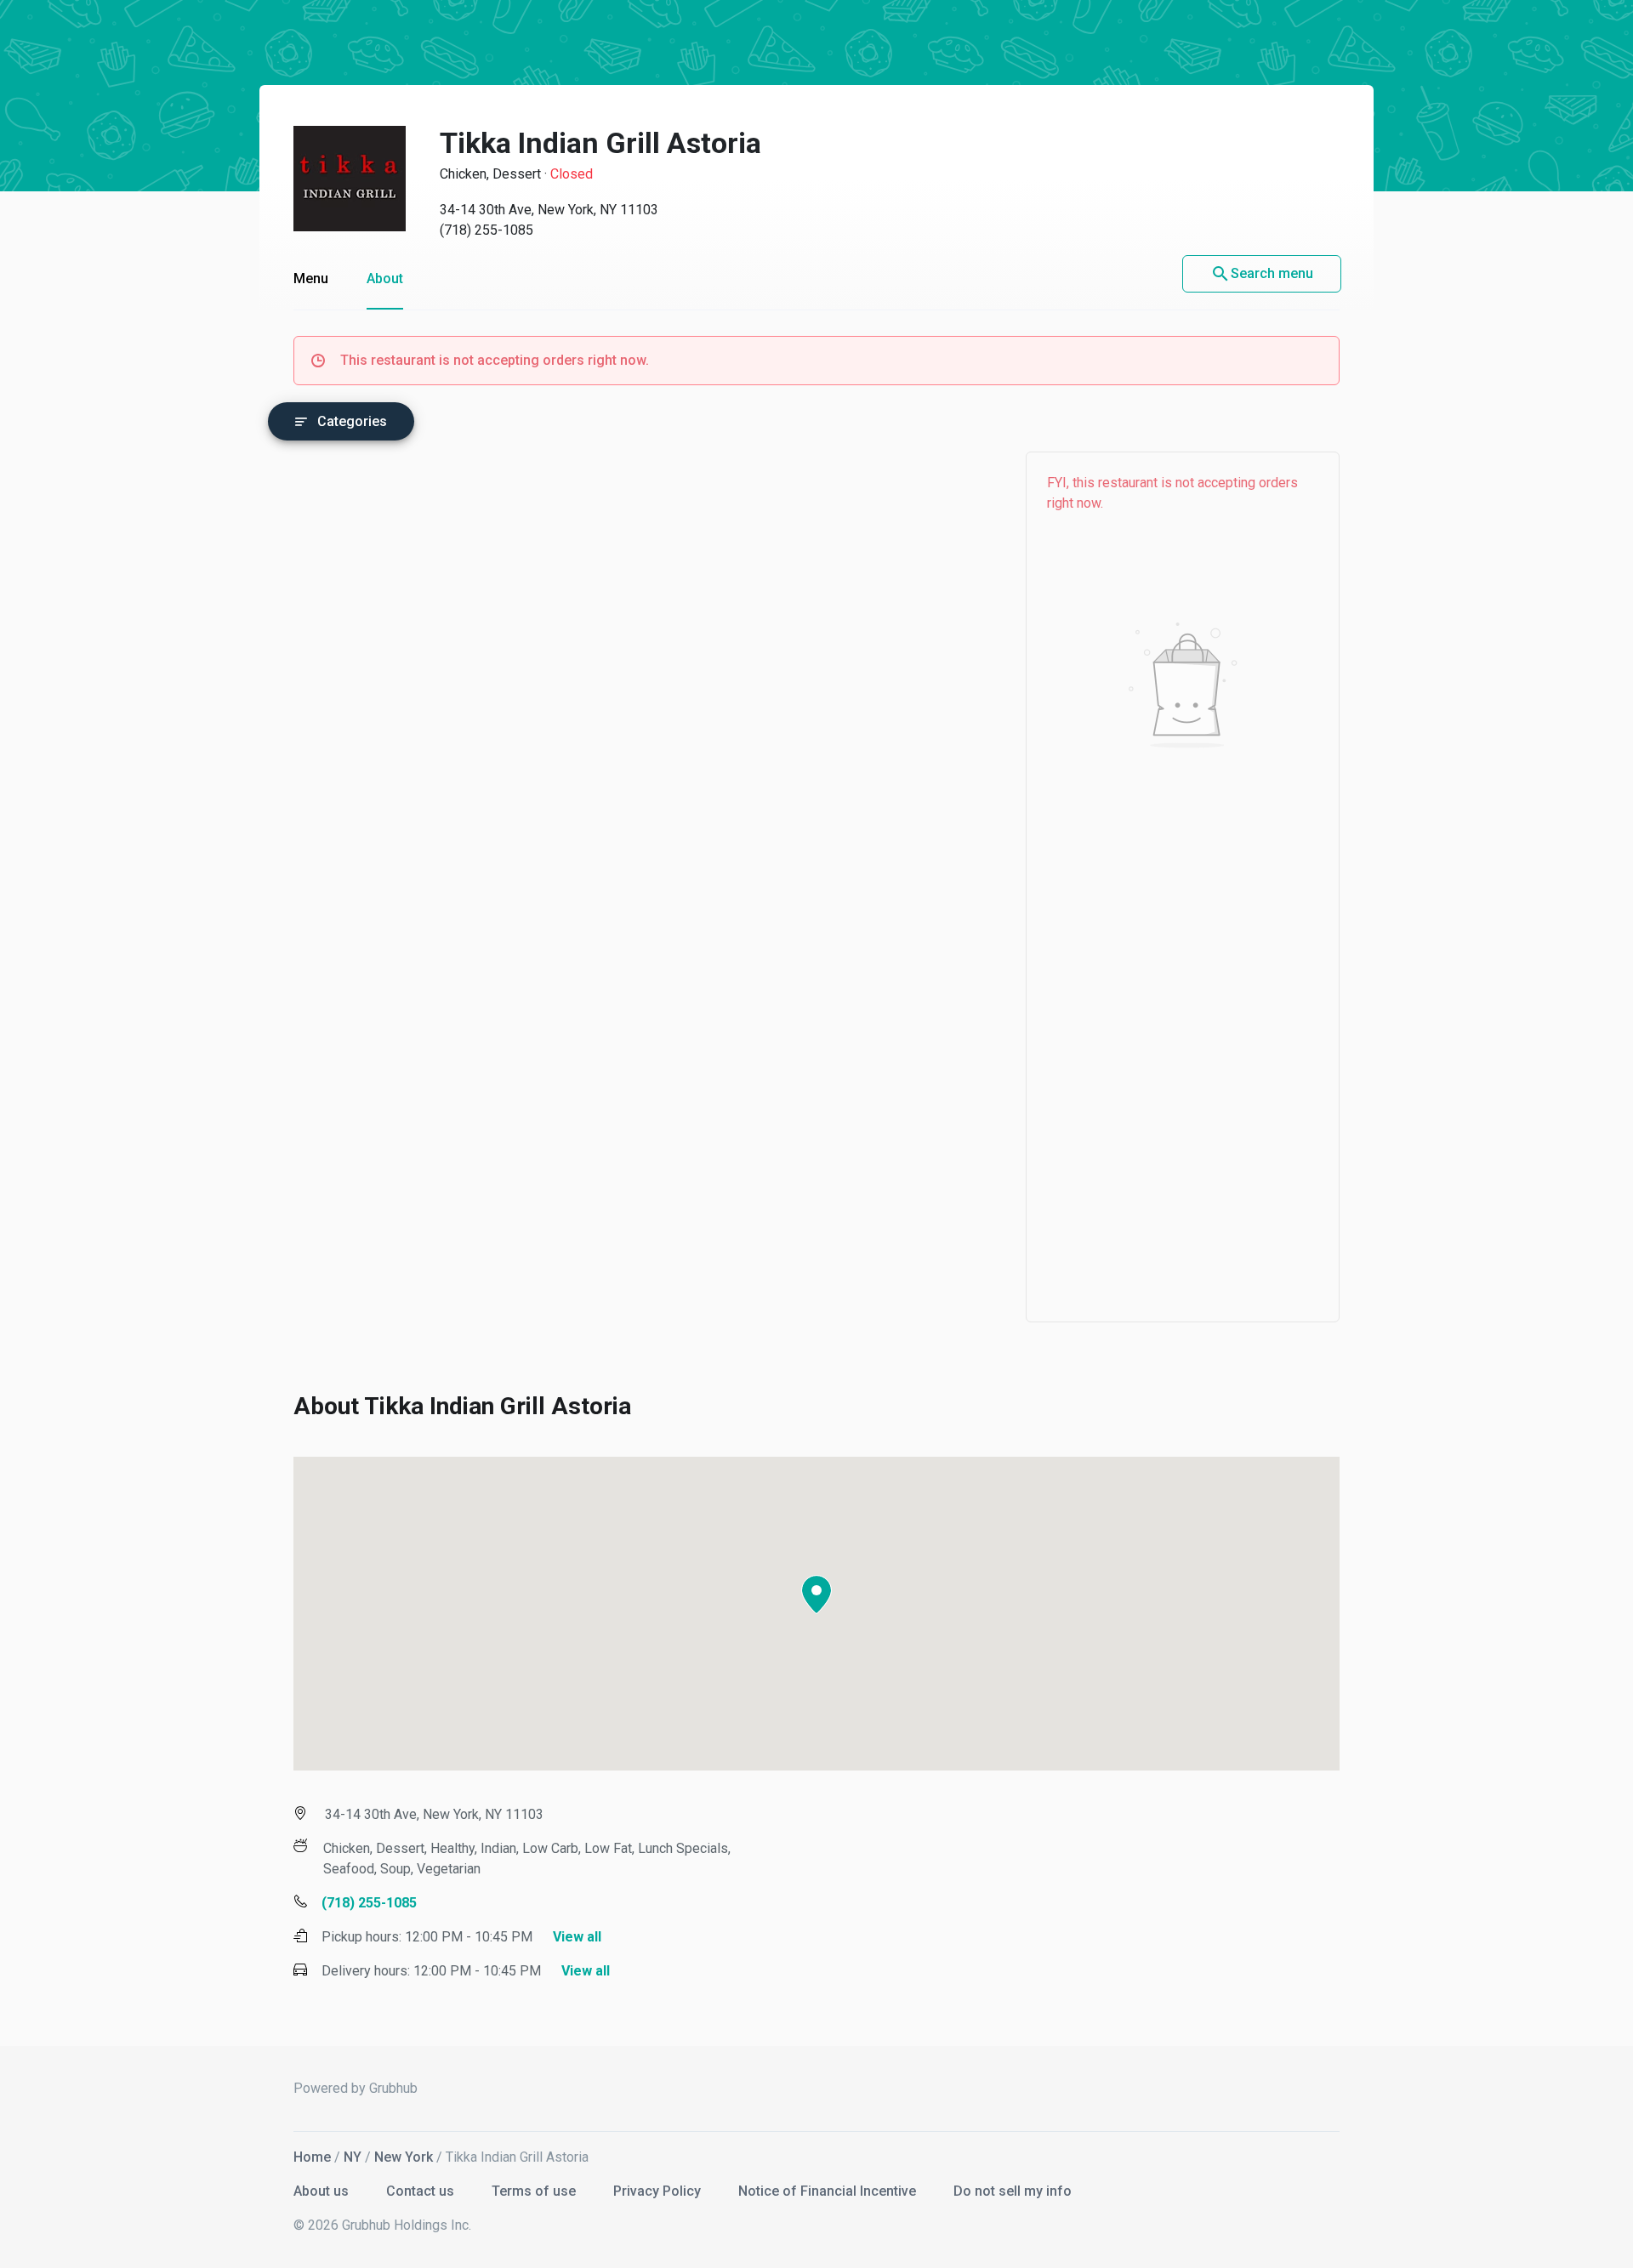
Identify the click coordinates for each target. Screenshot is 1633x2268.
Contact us (422, 2191)
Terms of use (535, 2191)
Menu (311, 279)
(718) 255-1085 (486, 230)
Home (312, 2157)
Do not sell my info (1013, 2191)
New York (404, 2157)
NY (353, 2157)
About (385, 279)
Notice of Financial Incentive (829, 2191)
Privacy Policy (659, 2191)
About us (323, 2191)
